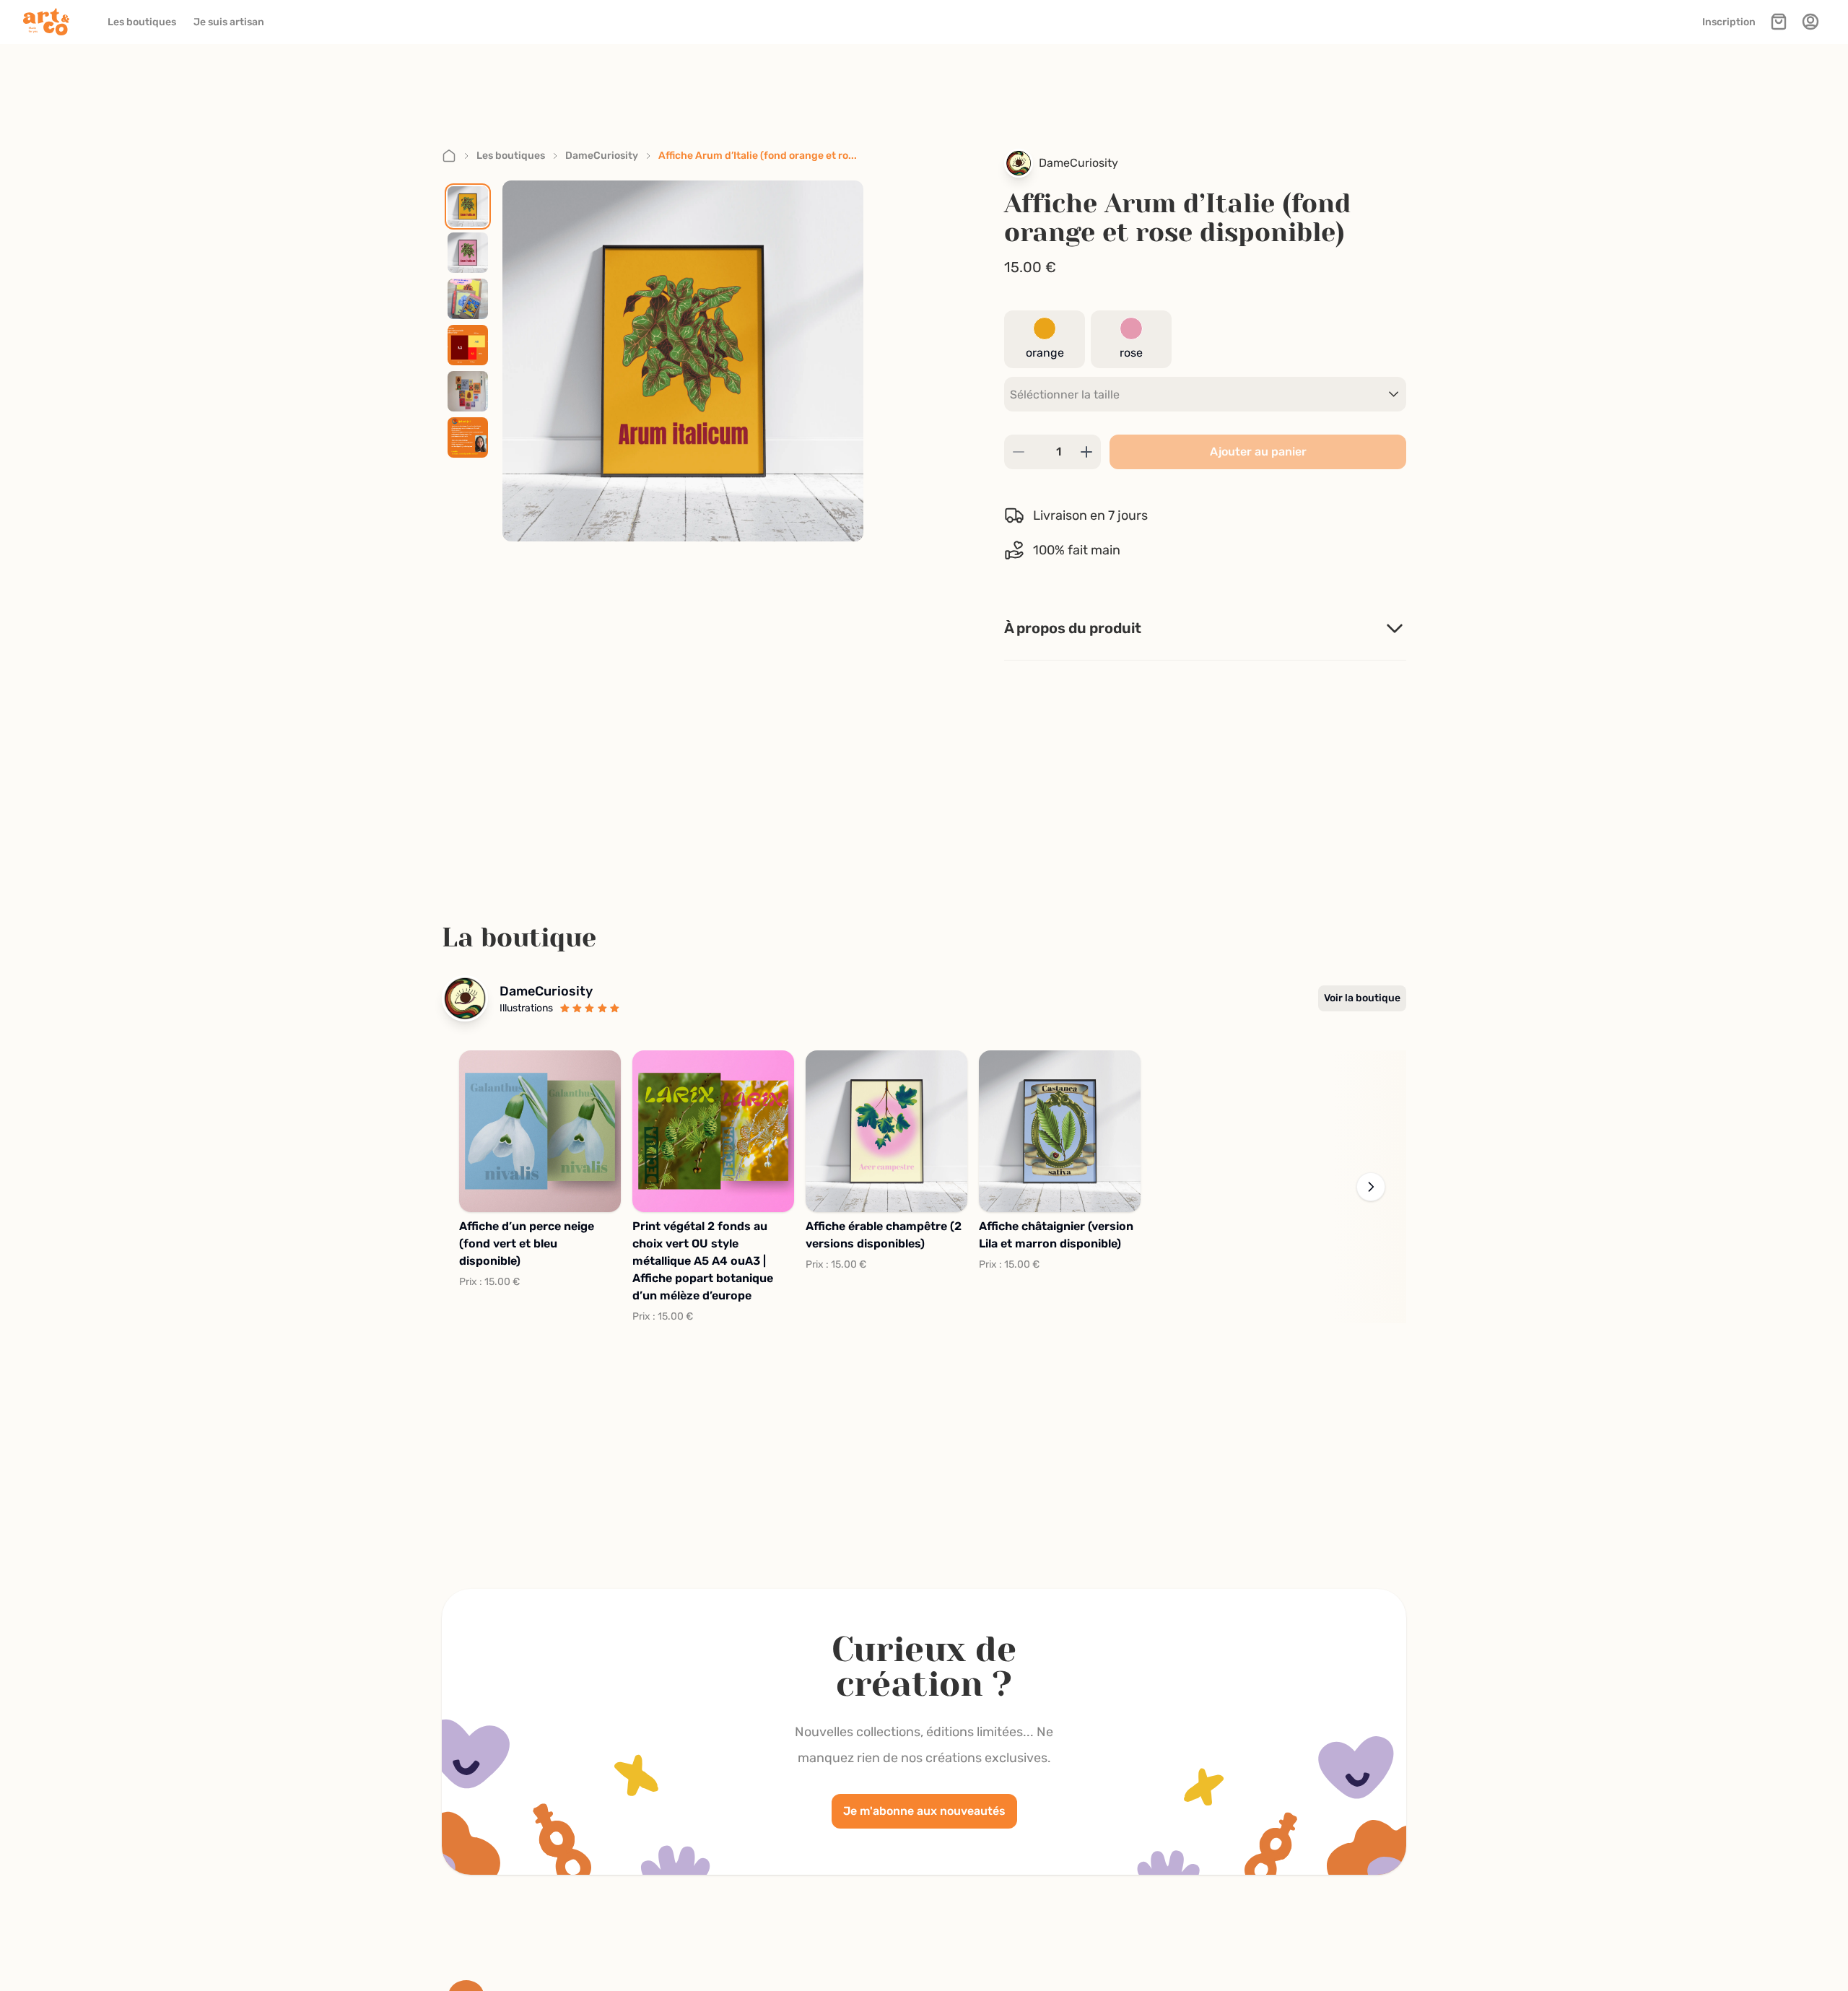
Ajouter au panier (1258, 452)
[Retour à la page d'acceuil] (449, 156)
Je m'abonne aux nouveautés (924, 1811)
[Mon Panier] (1779, 22)
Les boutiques (511, 156)
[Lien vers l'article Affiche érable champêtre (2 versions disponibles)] (886, 1131)
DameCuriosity (602, 156)
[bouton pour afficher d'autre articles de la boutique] (1371, 1187)
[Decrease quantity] (1019, 452)
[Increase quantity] (1086, 452)
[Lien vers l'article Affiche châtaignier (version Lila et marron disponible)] (1060, 1131)
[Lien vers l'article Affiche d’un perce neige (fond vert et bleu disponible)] (540, 1131)
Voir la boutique (1362, 998)
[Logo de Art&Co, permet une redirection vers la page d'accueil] (51, 22)
